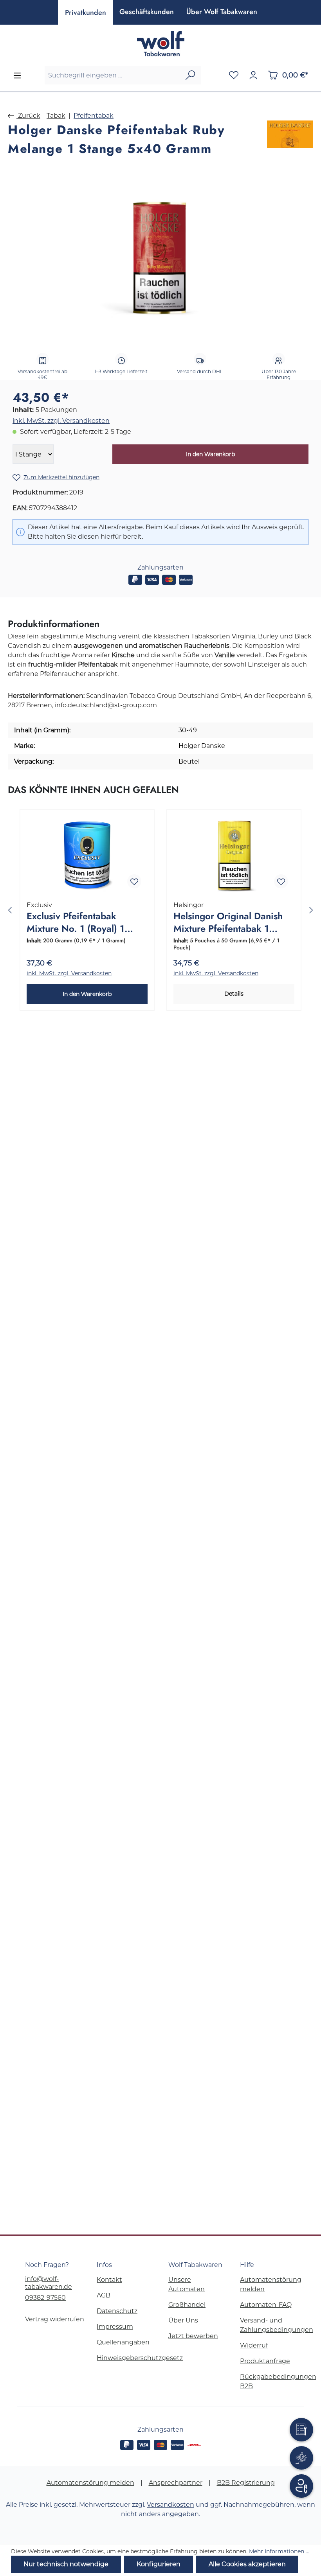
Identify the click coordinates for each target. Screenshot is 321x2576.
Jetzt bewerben (193, 2336)
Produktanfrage (265, 2361)
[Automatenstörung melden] (301, 2430)
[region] (160, 259)
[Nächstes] (311, 910)
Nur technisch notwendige (66, 2564)
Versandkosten (170, 2505)
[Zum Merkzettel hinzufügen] (134, 881)
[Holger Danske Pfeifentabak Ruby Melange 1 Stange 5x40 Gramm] (160, 259)
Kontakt (109, 2280)
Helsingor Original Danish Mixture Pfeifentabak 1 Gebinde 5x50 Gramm (228, 923)
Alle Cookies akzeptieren (247, 2564)
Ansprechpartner (176, 2483)
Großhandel (187, 2305)
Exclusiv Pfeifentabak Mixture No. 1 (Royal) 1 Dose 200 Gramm (76, 923)
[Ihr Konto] (253, 75)
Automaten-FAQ (266, 2305)
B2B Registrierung (246, 2483)
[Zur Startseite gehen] (160, 44)
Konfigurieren (159, 2564)
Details (234, 994)
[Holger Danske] (290, 140)
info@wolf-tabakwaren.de (49, 2283)
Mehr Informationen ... (279, 2551)
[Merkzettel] (234, 75)
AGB (104, 2295)
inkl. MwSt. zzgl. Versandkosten (61, 421)
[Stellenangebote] (301, 2458)
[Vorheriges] (10, 910)
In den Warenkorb (210, 454)
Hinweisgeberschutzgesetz (140, 2358)
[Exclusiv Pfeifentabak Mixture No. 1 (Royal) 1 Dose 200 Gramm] (87, 856)
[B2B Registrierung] (301, 2486)
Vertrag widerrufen (55, 2319)
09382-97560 (45, 2298)
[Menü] (17, 76)
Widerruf (254, 2345)
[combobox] (112, 75)
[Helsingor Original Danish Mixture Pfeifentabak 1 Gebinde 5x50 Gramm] (234, 856)
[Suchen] (190, 75)
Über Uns (183, 2320)
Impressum (115, 2327)
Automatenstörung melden (90, 2483)
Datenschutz (117, 2311)
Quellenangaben (123, 2342)
